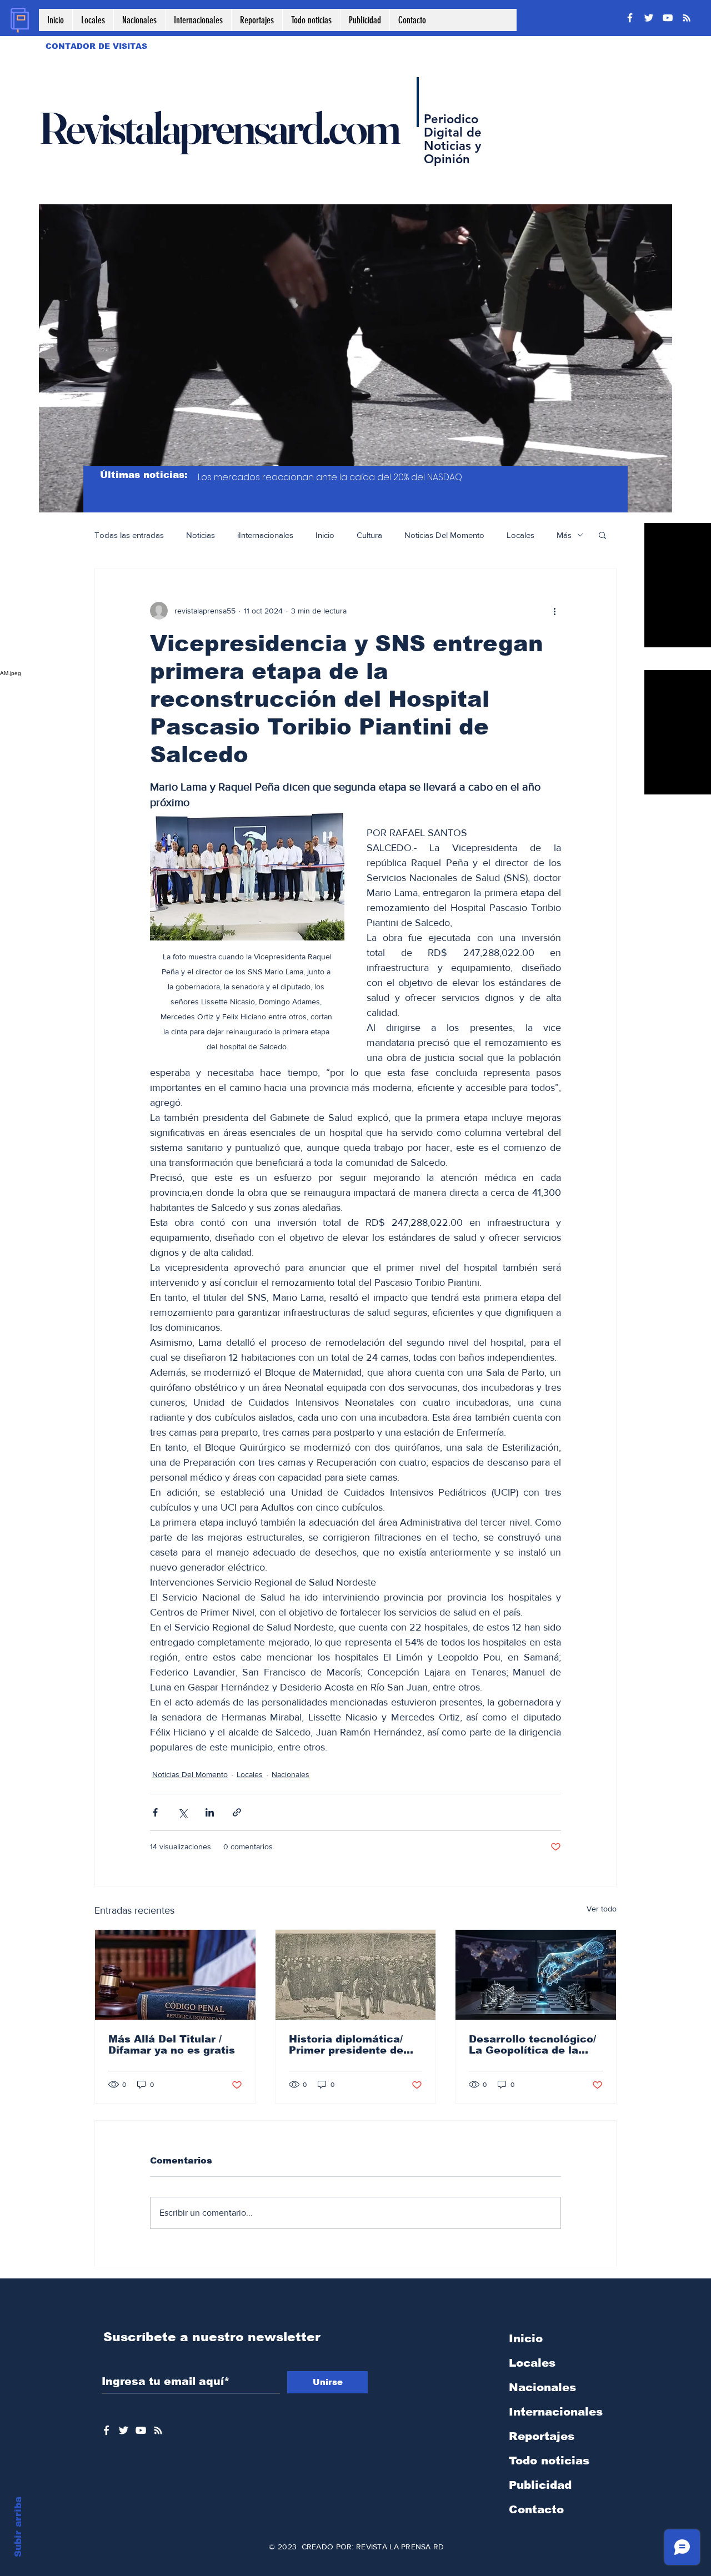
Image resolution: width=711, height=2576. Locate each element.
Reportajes (542, 2436)
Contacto (536, 2509)
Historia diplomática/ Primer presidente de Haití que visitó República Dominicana (350, 2045)
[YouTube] (668, 18)
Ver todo (602, 1909)
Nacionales (291, 1774)
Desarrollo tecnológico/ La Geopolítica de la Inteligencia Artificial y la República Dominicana (532, 2045)
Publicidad (540, 2485)
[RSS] (687, 18)
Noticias (201, 535)
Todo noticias (549, 2461)
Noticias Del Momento (444, 535)
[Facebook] (630, 18)
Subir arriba (18, 2527)
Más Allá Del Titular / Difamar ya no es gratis (172, 2045)
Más (564, 535)
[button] (602, 535)
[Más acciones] (554, 611)
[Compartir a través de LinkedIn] (210, 1812)
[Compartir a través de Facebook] (155, 1812)
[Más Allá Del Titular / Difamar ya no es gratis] (175, 1975)
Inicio (325, 535)
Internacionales (556, 2412)
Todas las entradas (129, 535)
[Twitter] (649, 18)
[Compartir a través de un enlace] (237, 1812)
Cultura (369, 535)
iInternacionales (265, 535)
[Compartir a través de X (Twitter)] (182, 1812)
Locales (520, 535)
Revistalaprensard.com (219, 128)
